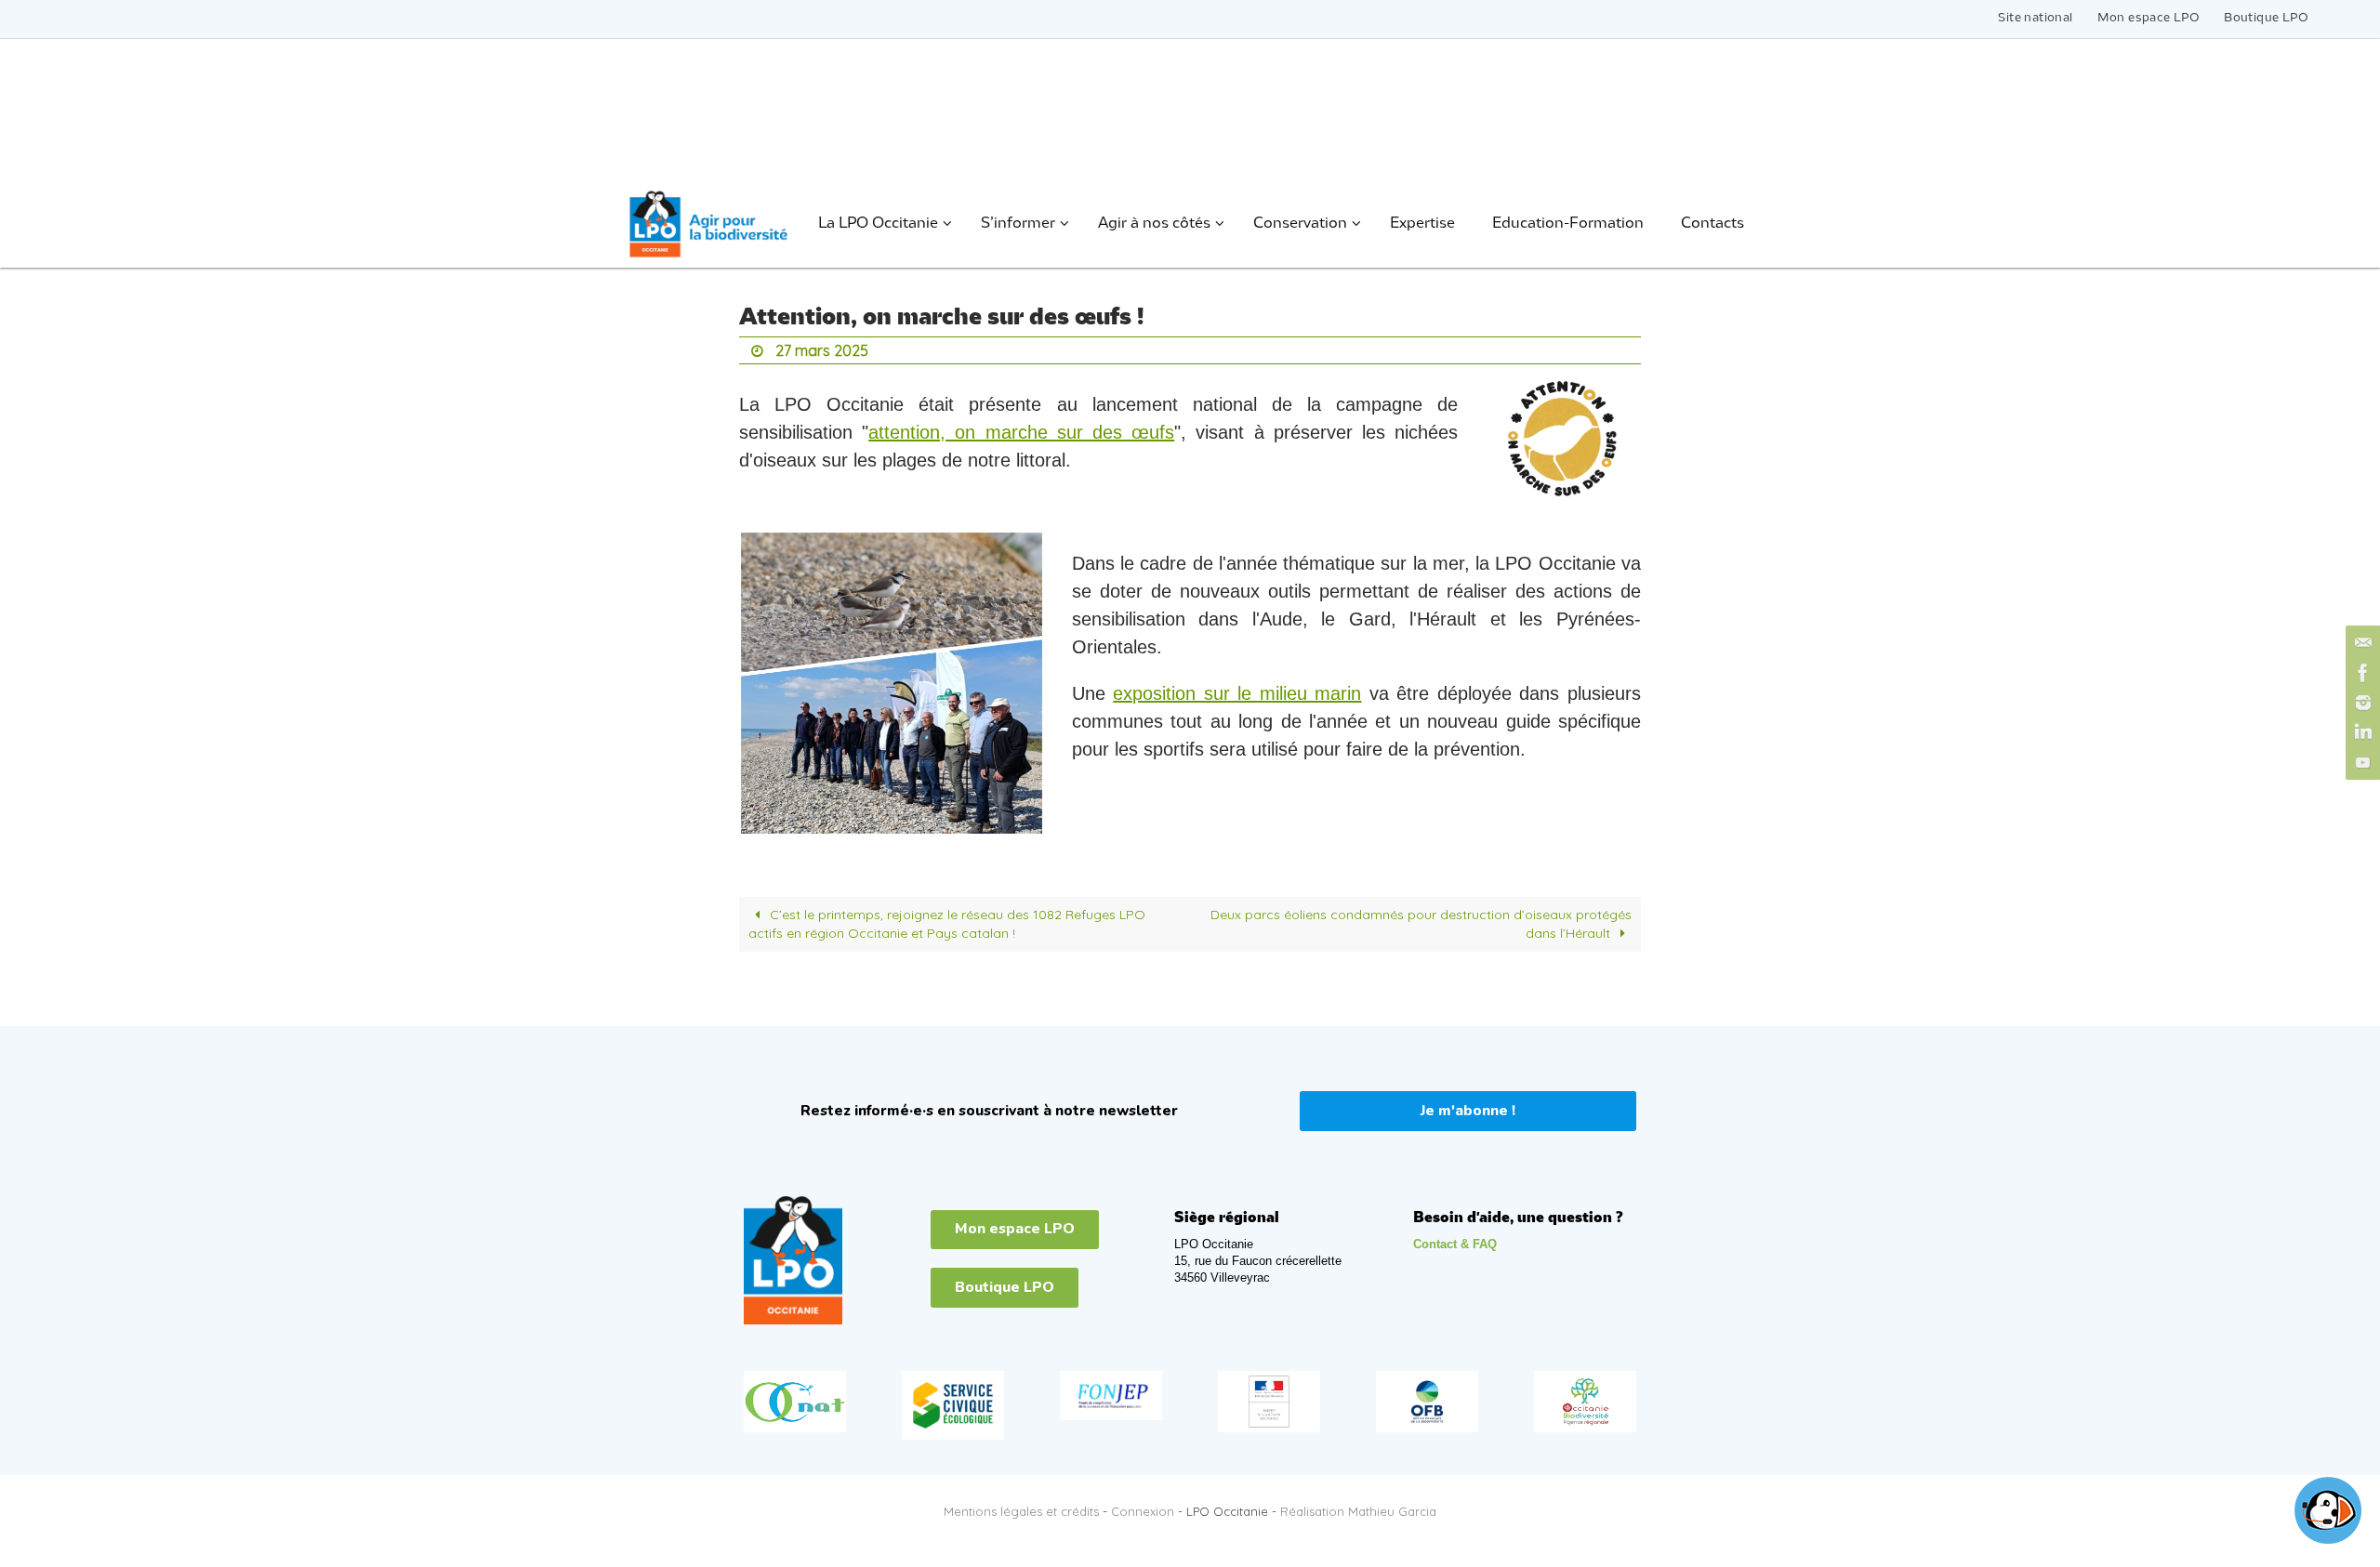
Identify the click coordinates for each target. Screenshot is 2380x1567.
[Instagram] (2360, 703)
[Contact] (2360, 643)
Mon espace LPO (2149, 18)
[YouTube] (2360, 762)
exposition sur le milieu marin (1237, 693)
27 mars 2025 (822, 350)
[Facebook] (2360, 673)
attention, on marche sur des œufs (1021, 432)
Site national (2035, 18)
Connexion (1143, 1511)
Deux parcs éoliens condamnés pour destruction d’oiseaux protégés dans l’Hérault (1421, 924)
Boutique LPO (2266, 18)
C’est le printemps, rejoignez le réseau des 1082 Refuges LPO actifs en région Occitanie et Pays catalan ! (947, 924)
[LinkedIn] (2360, 732)
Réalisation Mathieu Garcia (1358, 1511)
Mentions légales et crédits (1021, 1511)
